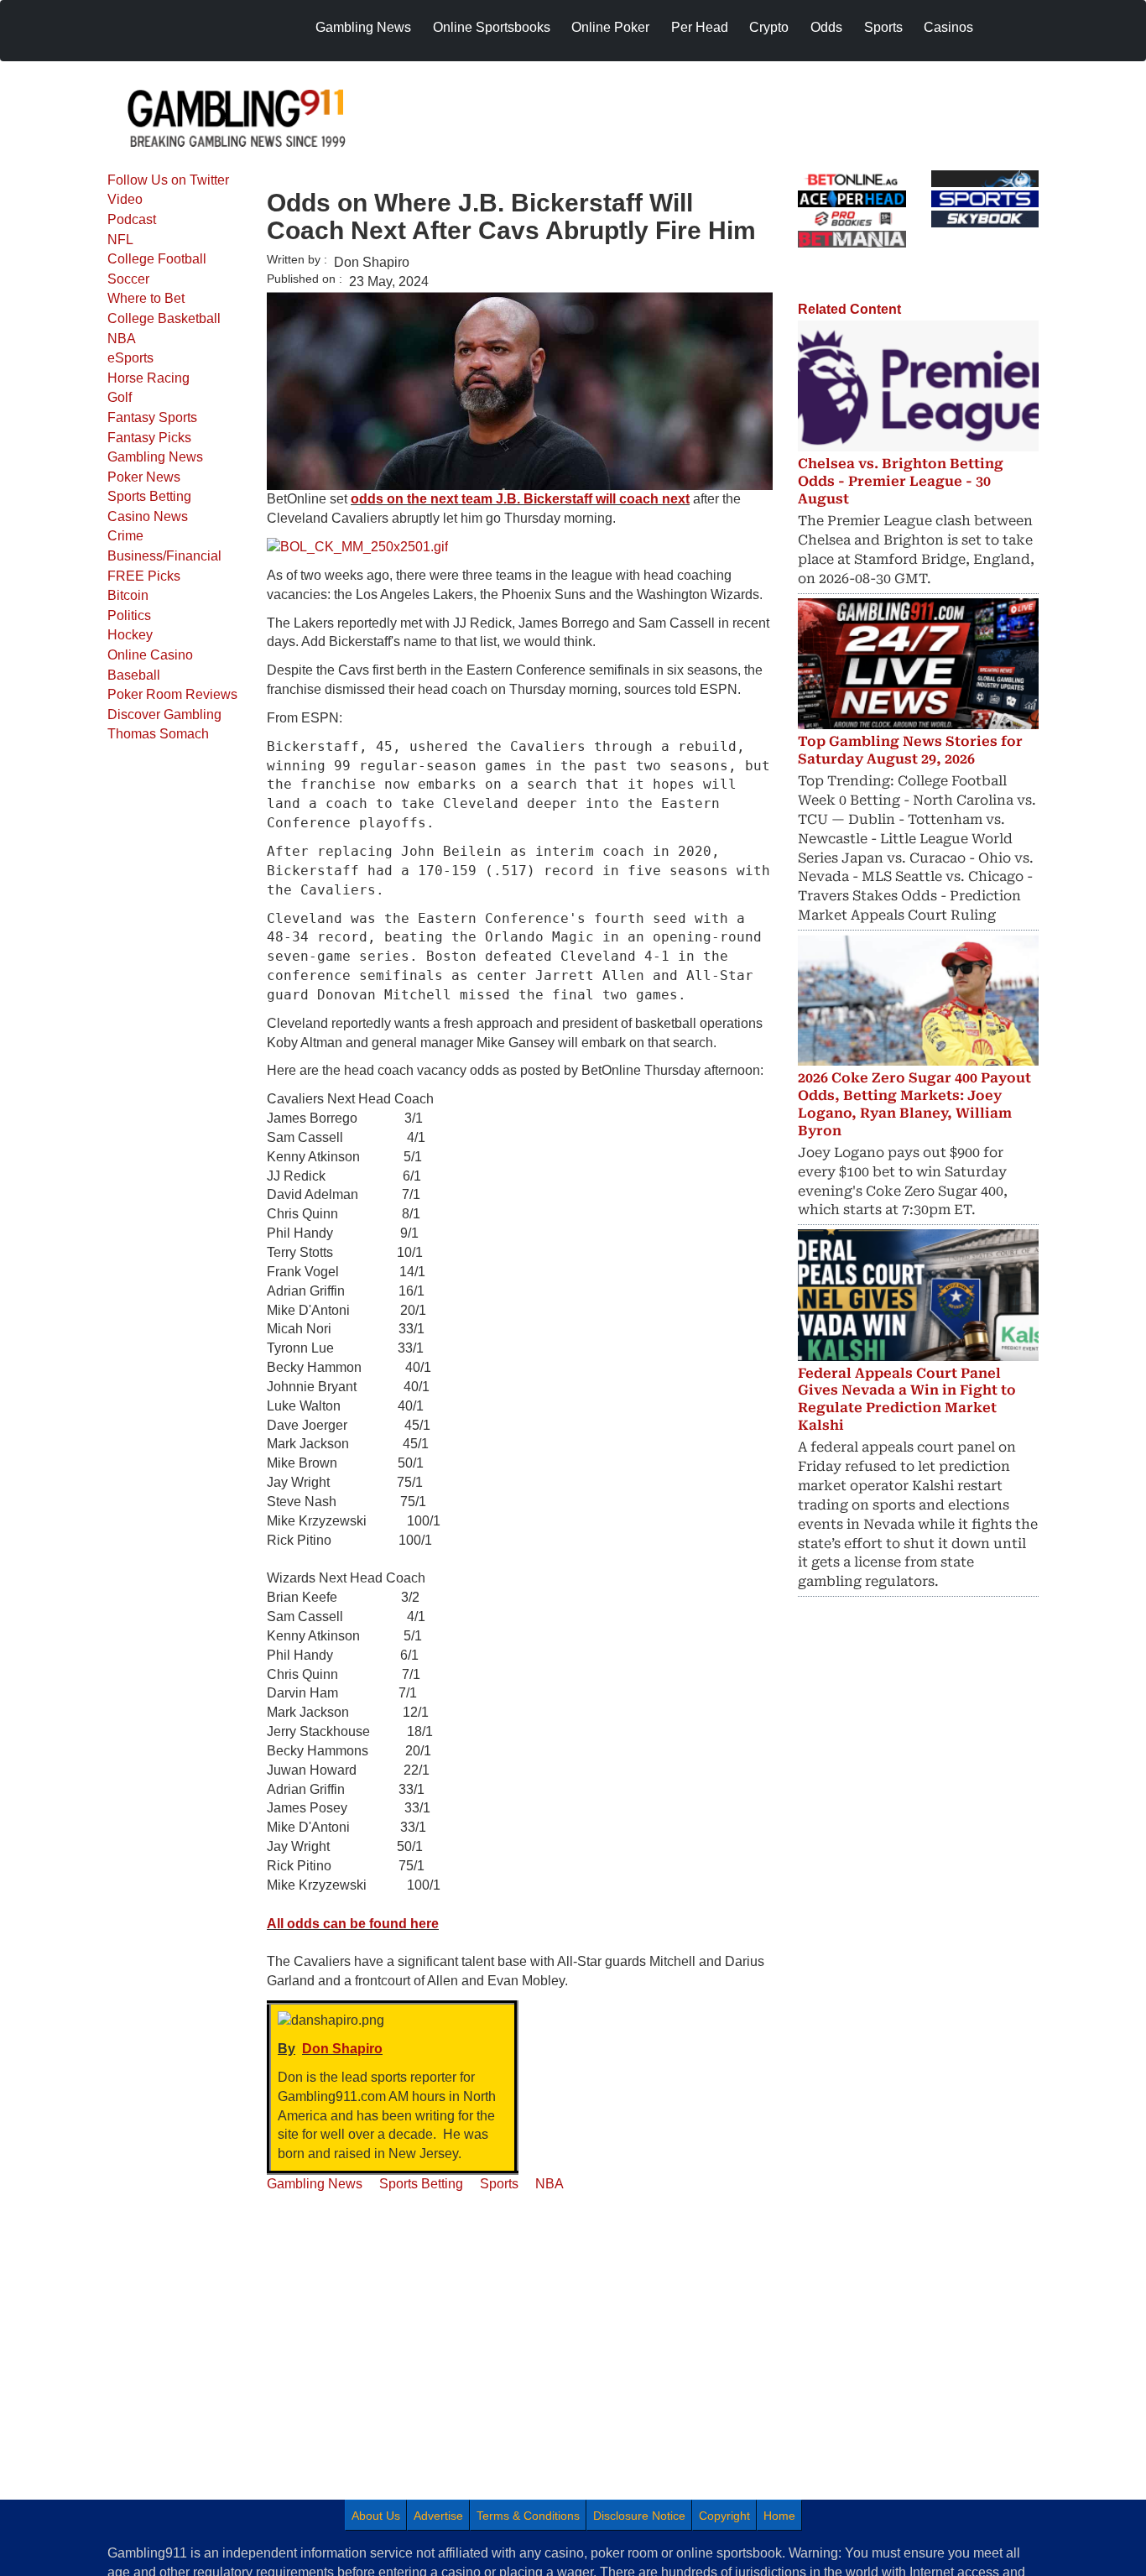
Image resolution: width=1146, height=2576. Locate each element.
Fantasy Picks (149, 438)
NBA (122, 339)
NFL (120, 240)
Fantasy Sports (152, 417)
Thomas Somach (158, 734)
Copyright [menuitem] (724, 2516)
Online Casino (150, 655)
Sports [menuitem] (883, 27)
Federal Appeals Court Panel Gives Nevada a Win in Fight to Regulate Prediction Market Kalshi (907, 1399)
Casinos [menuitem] (948, 27)
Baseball (134, 675)
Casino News (148, 516)
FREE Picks (144, 576)
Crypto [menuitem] (769, 27)
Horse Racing (148, 378)
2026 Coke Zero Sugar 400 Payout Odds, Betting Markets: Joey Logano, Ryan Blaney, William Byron (914, 1104)
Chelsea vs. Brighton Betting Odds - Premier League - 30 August (901, 481)
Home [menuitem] (779, 2516)
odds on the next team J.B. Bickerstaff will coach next (520, 499)
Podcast (132, 219)
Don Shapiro (342, 2049)
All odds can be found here (353, 1924)
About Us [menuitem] (376, 2516)
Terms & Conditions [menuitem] (528, 2516)
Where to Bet (146, 298)
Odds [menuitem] (826, 27)
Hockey (130, 635)
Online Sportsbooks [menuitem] (492, 27)
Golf (120, 397)
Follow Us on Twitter (168, 180)
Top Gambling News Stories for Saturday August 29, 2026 (910, 750)
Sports (499, 2184)
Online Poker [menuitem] (610, 27)
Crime (125, 536)
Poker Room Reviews (172, 694)
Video (125, 199)
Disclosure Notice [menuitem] (639, 2516)
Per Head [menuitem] (700, 27)
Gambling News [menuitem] (363, 27)
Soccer (128, 279)
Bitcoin (128, 595)
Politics (129, 615)
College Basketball (164, 318)
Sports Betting (149, 496)
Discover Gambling (164, 714)
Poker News (144, 477)
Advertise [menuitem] (438, 2516)
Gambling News (155, 457)
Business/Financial (164, 556)
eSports (130, 358)
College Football (157, 259)
